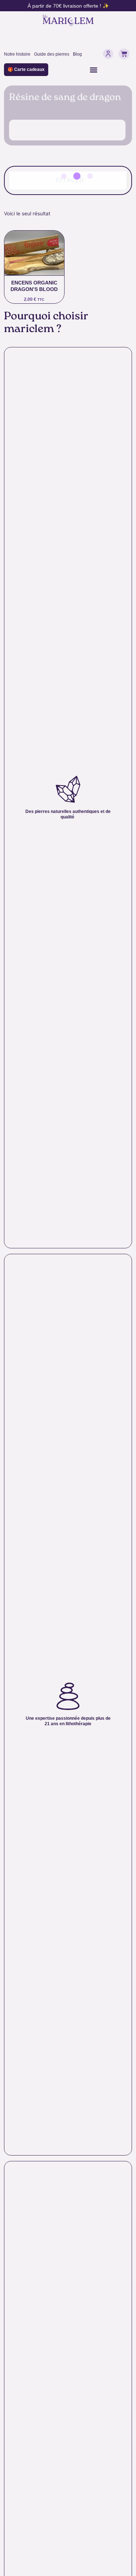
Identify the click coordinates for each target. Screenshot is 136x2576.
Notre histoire (17, 54)
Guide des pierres (52, 54)
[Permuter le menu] (94, 70)
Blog (77, 54)
